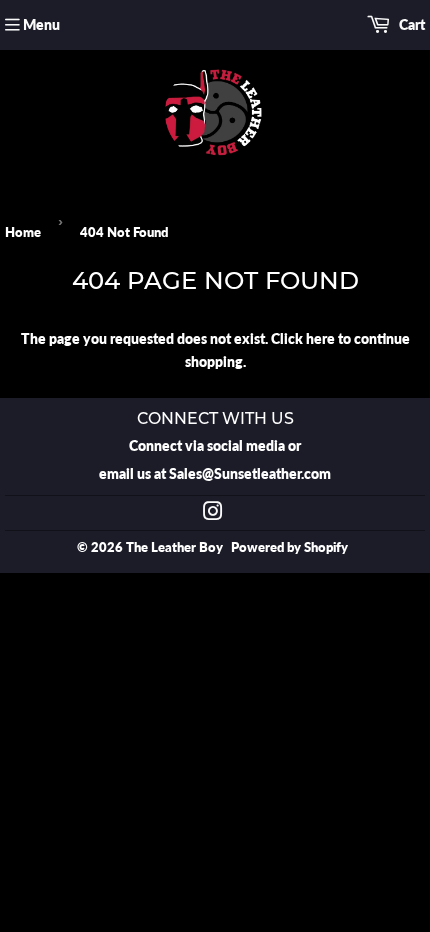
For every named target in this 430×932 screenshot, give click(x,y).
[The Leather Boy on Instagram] (213, 513)
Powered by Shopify (289, 547)
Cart (410, 24)
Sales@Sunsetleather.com (250, 473)
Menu (41, 24)
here (320, 338)
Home (23, 232)
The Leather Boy (174, 547)
